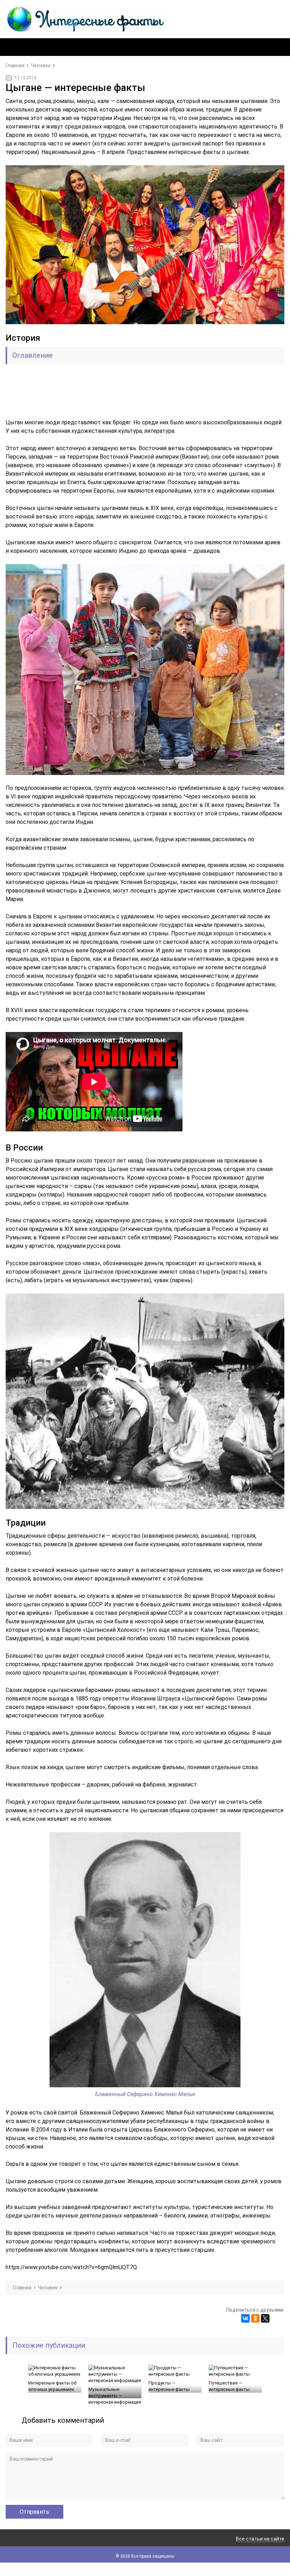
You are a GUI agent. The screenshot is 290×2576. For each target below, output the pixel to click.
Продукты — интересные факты (169, 2386)
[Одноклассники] (255, 2318)
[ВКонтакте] (245, 2318)
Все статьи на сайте (260, 2539)
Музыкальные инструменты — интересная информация (115, 2396)
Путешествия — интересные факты (229, 2386)
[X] (265, 2318)
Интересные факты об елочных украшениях (52, 2386)
